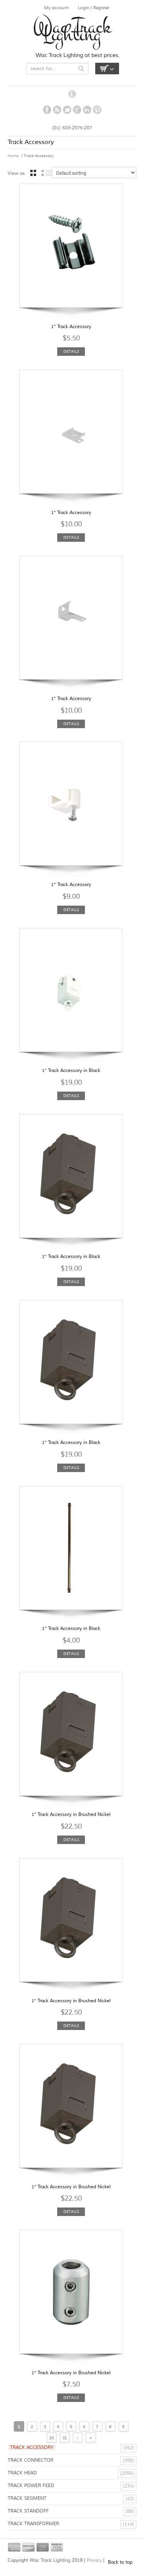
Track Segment (27, 2498)
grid (33, 173)
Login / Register (94, 8)
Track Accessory (32, 2448)
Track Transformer (33, 2524)
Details (71, 351)
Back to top (120, 2562)
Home (13, 156)
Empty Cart (107, 69)
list (47, 173)
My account (56, 8)
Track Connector (31, 2460)
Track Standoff (28, 2511)
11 (65, 2438)
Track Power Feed (31, 2486)
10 (51, 2438)
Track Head (22, 2473)
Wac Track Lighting (72, 31)
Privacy (95, 2560)
